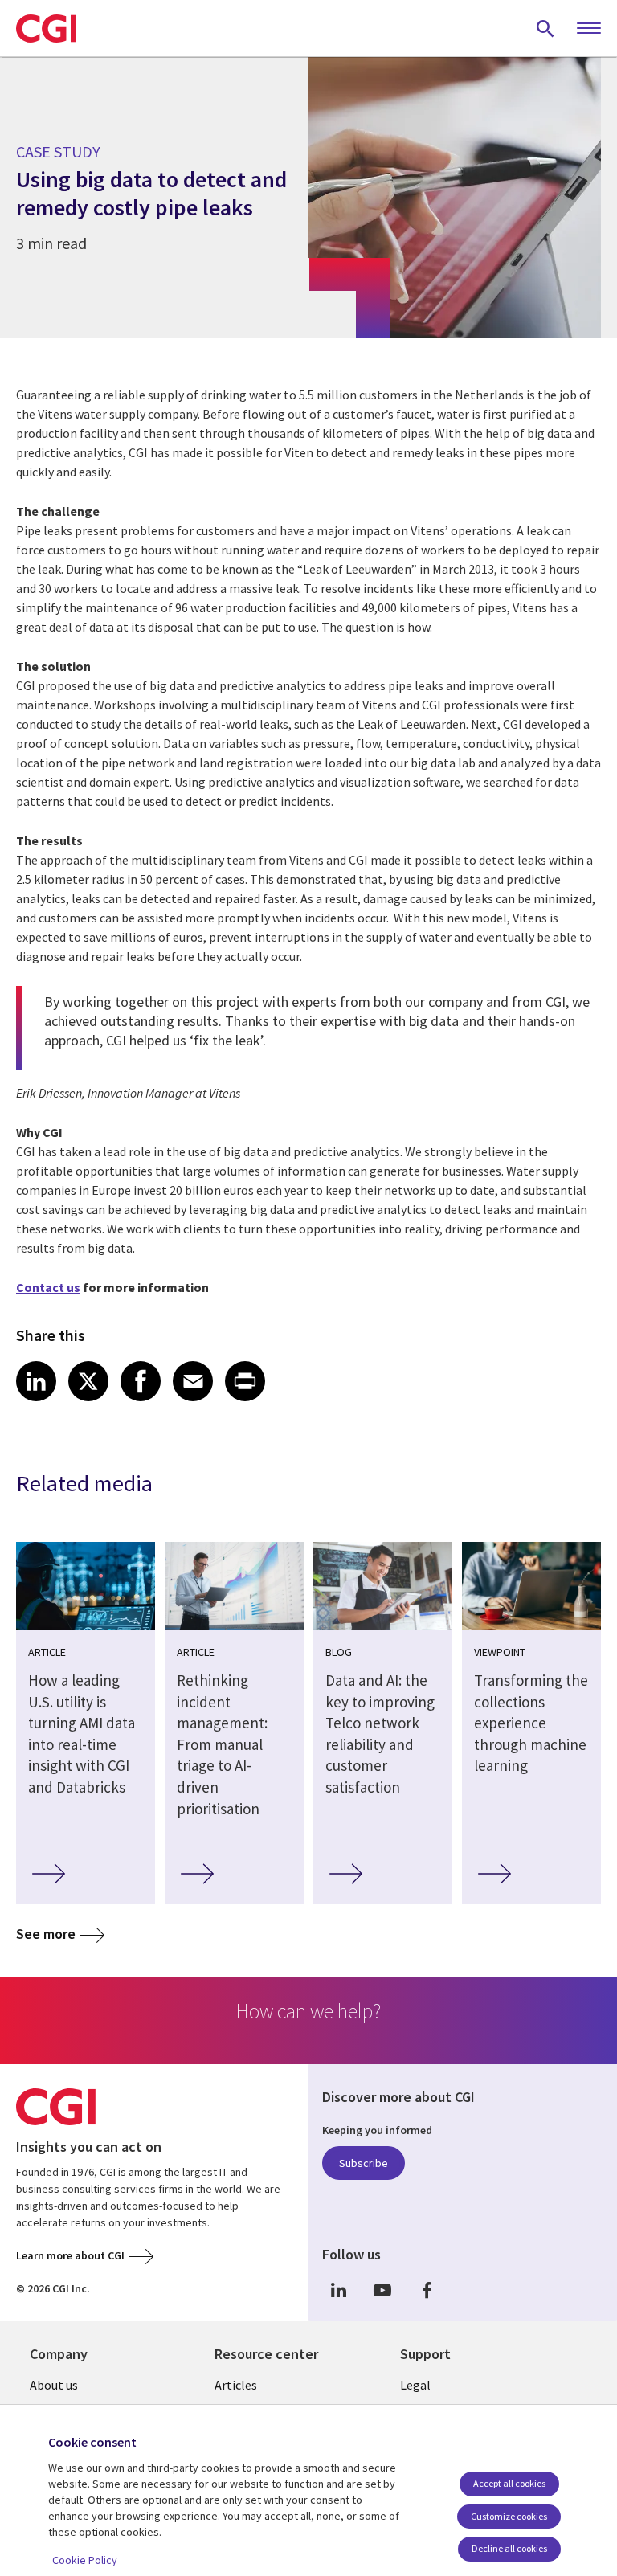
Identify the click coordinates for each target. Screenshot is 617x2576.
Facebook (427, 2290)
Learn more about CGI (70, 2255)
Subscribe (364, 2163)
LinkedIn (338, 2290)
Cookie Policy (85, 2560)
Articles (236, 2385)
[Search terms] (545, 28)
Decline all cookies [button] (509, 2548)
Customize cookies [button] (509, 2516)
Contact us (48, 1287)
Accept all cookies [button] (509, 2483)
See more (46, 1934)
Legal (415, 2385)
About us (54, 2385)
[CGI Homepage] (46, 28)
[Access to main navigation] (589, 29)
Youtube (382, 2290)
